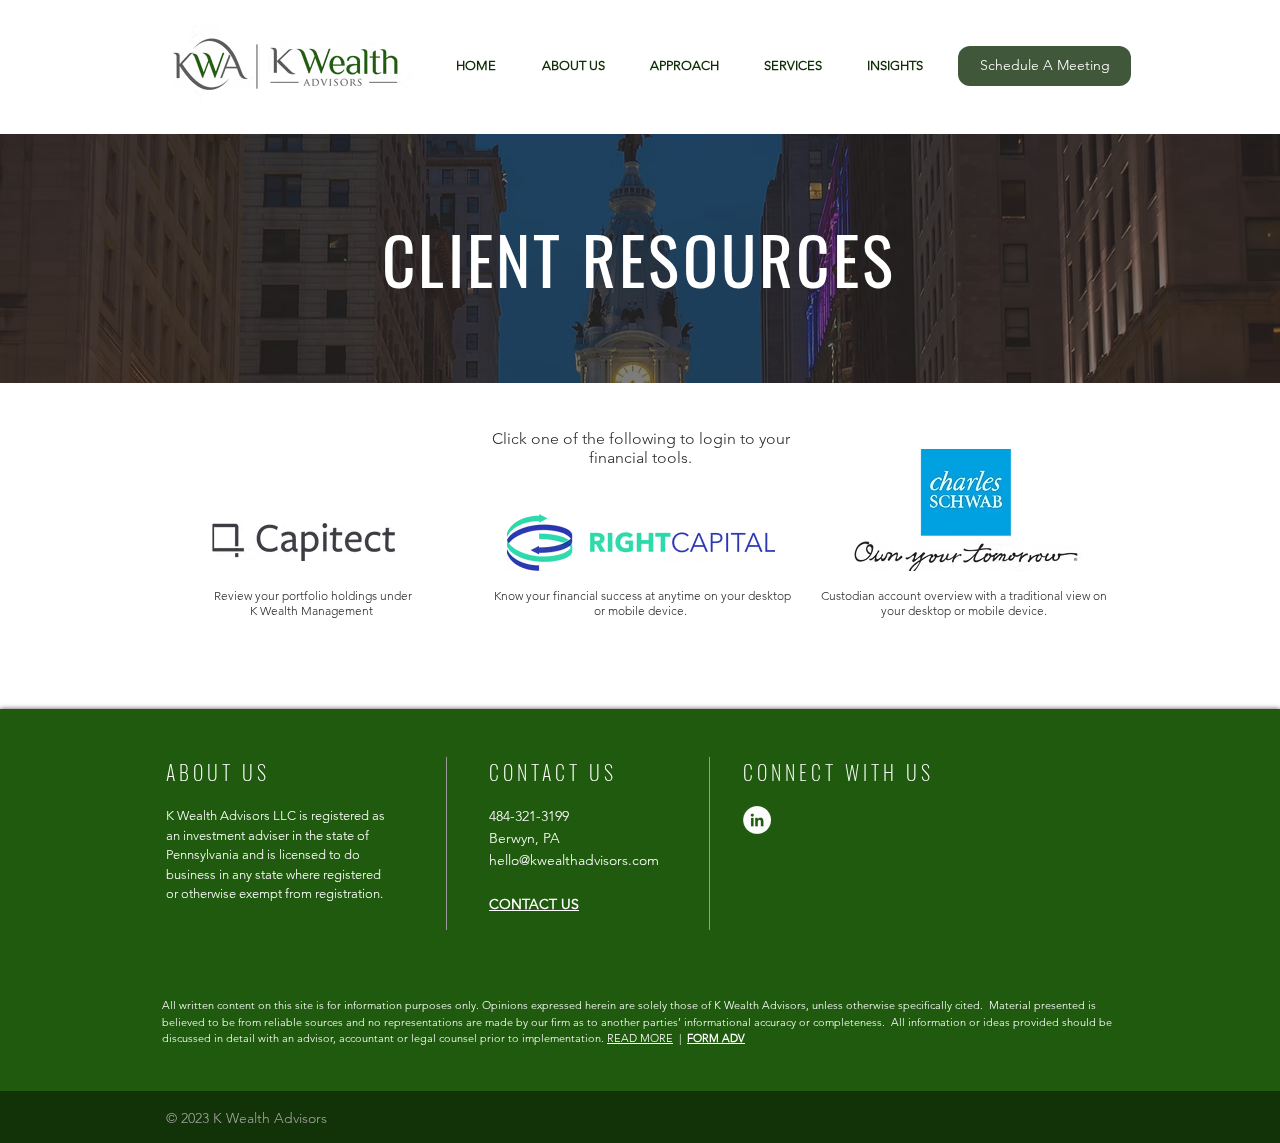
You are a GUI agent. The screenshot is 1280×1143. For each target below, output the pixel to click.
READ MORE (640, 1038)
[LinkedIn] (757, 820)
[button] (887, 66)
